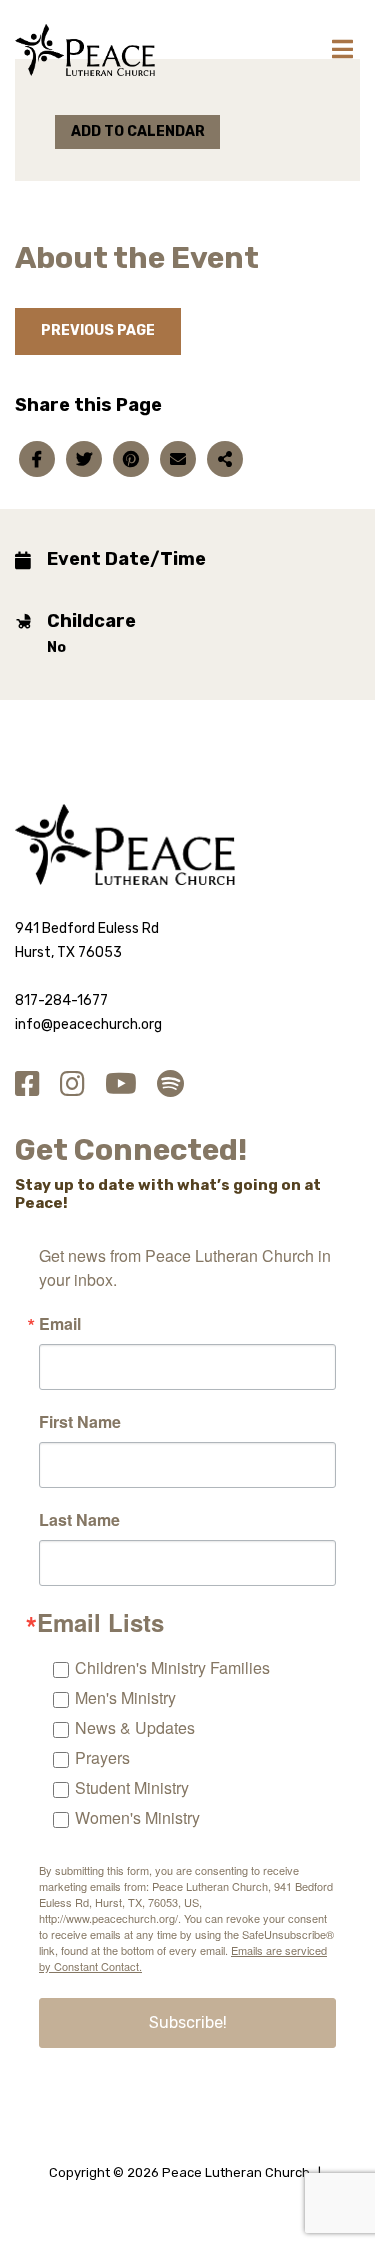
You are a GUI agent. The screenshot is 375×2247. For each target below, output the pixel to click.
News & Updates (135, 1727)
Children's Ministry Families (172, 1667)
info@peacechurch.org (88, 1024)
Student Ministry (132, 1787)
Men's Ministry (125, 1697)
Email (60, 1324)
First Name (80, 1422)
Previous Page (98, 330)
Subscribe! (188, 2022)
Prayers (102, 1757)
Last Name (79, 1520)
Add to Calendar (138, 131)
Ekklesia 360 (188, 2195)
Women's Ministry (137, 1817)
